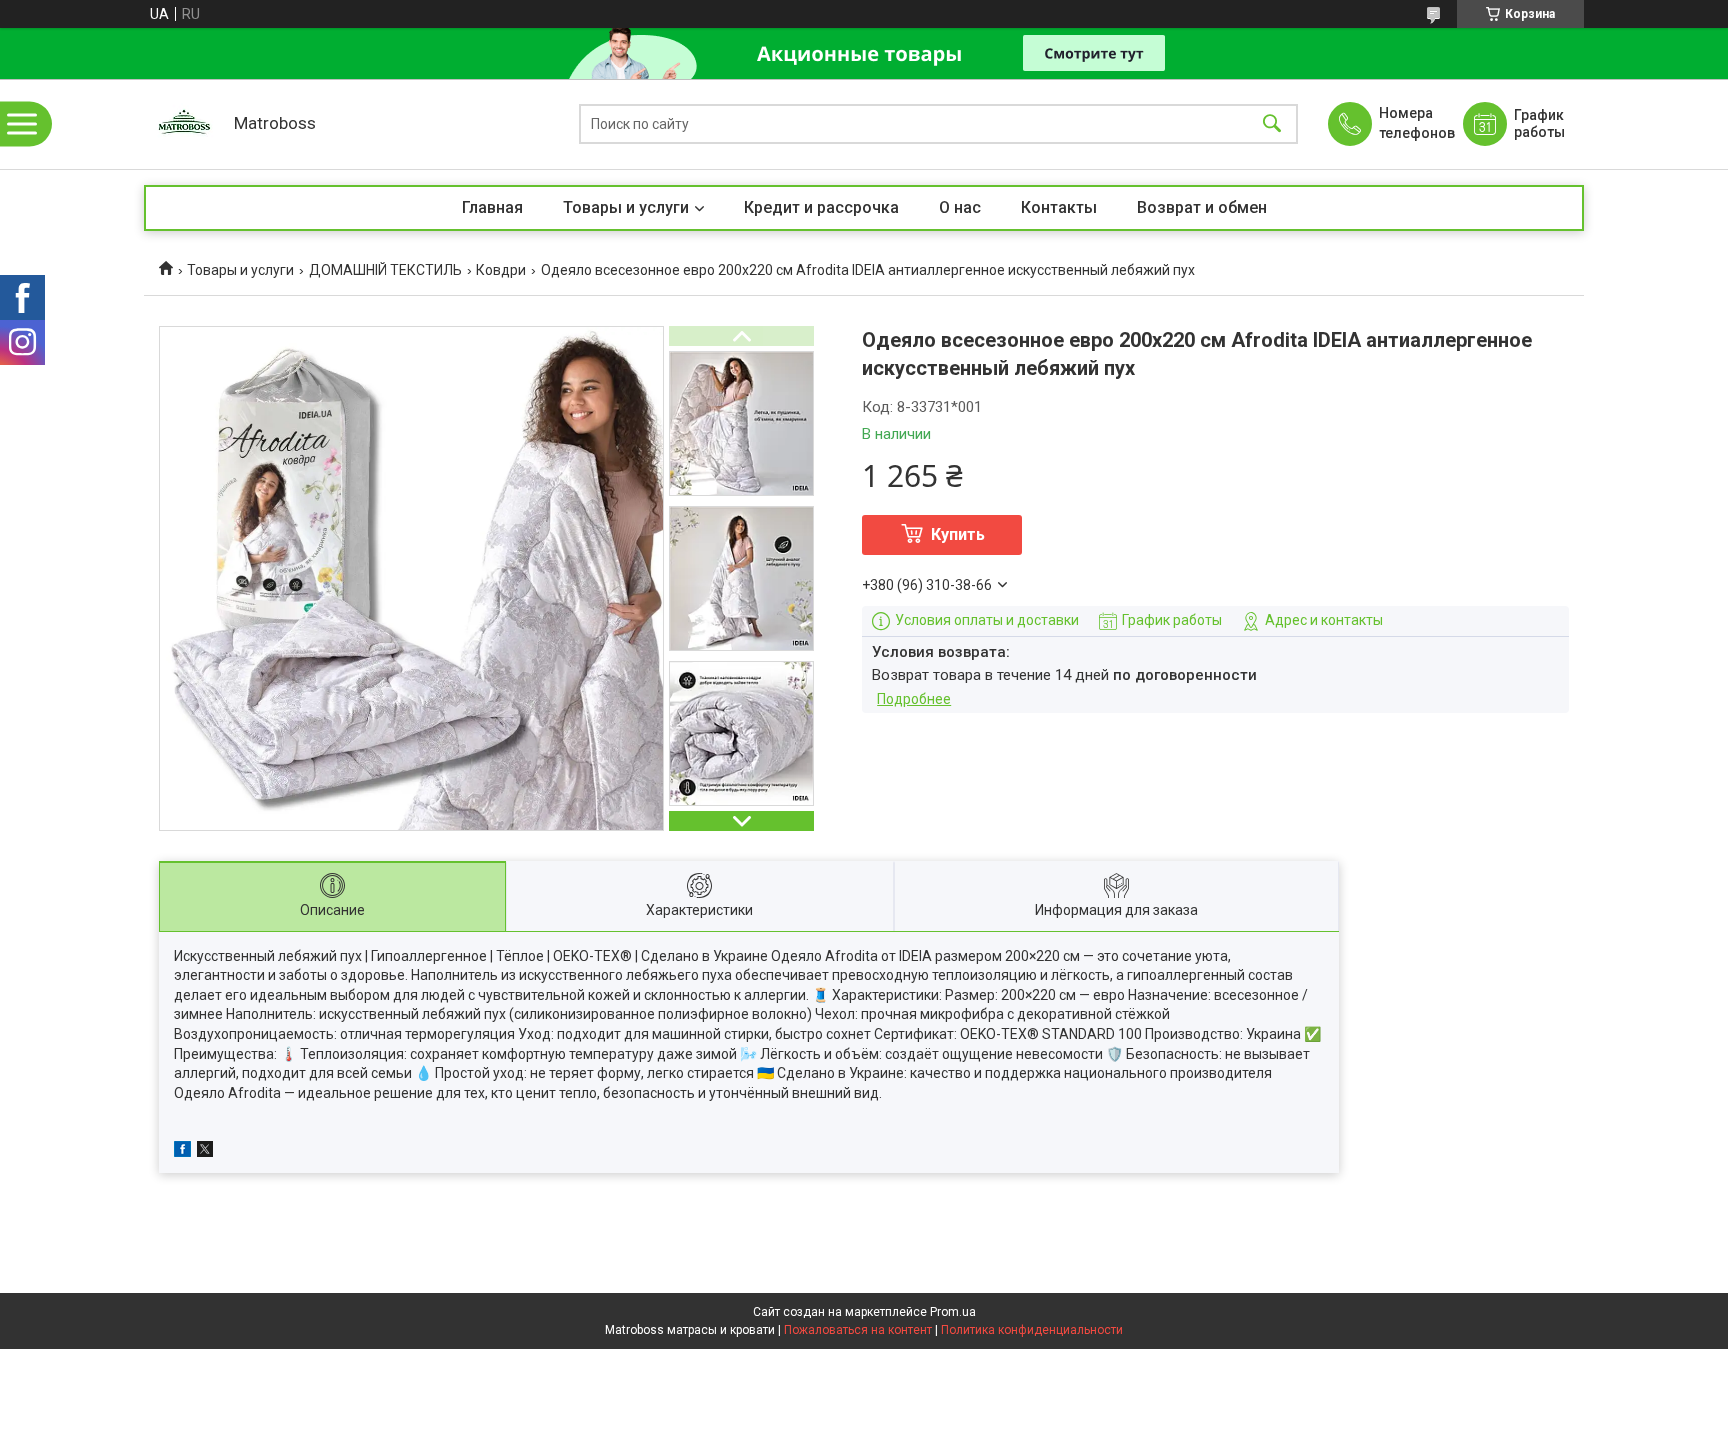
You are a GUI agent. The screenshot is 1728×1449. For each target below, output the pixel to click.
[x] (205, 1152)
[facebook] (182, 1152)
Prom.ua (953, 1312)
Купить (958, 534)
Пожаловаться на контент (858, 1330)
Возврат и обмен (1202, 207)
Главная (492, 207)
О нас (960, 207)
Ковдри (501, 270)
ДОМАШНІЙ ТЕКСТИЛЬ (385, 270)
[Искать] (1272, 124)
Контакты (1059, 207)
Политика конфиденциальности (1032, 1330)
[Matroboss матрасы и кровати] (184, 124)
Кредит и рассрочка (821, 207)
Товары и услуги (626, 207)
